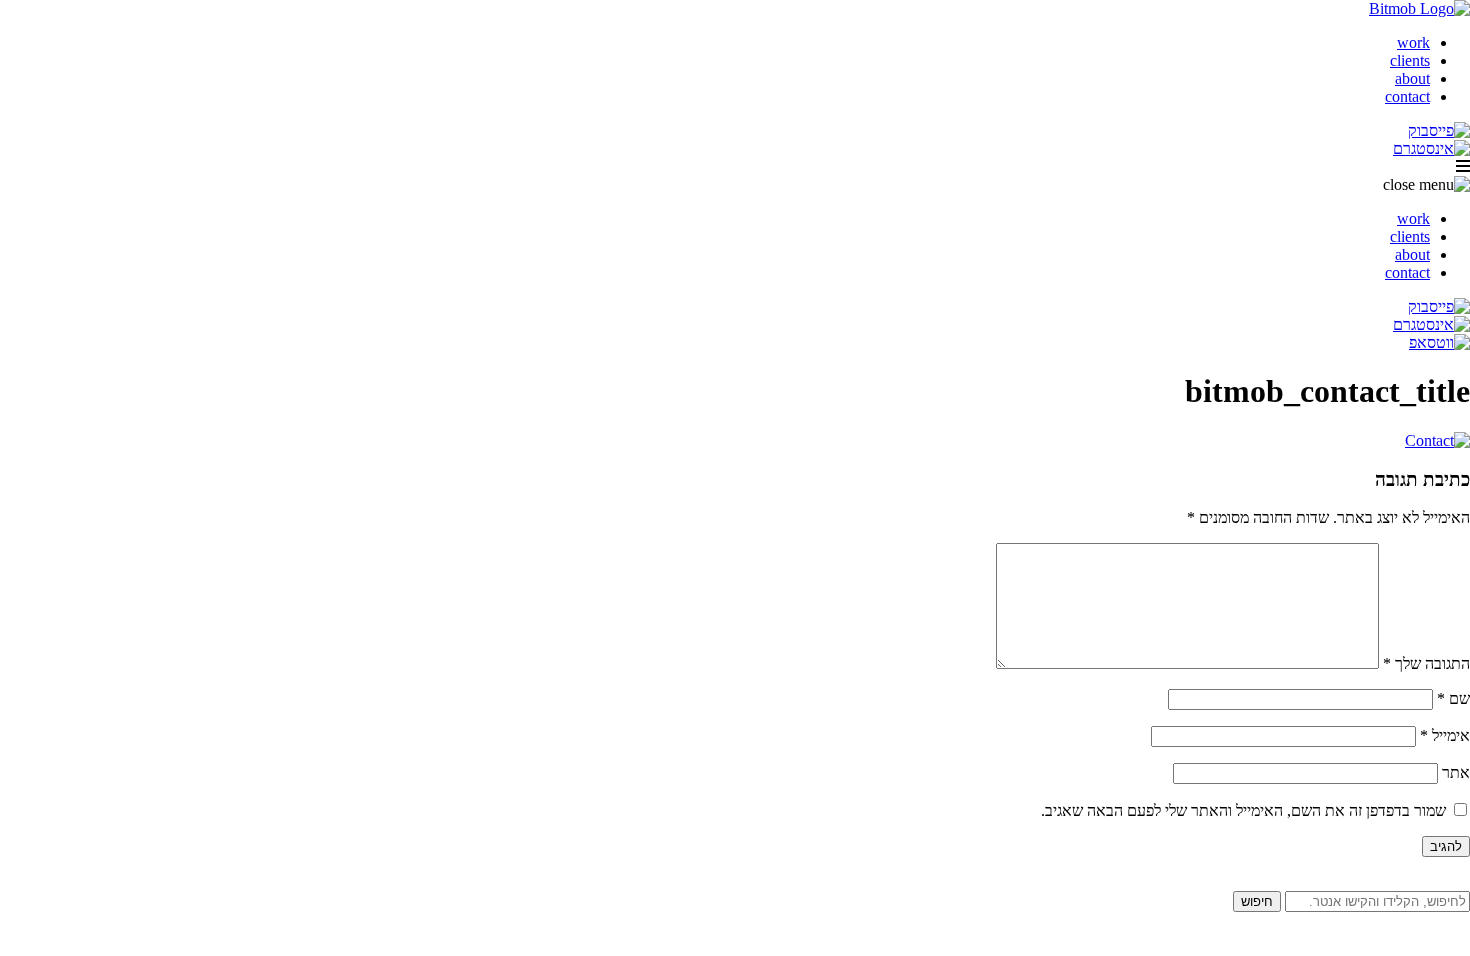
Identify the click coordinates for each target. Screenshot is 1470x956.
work (1413, 42)
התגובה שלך (1426, 663)
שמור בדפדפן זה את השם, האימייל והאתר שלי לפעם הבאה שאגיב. (1243, 810)
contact (1407, 96)
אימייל (1445, 735)
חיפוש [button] (1257, 901)
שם (1453, 698)
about (1412, 78)
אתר (1456, 772)
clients (1410, 60)
